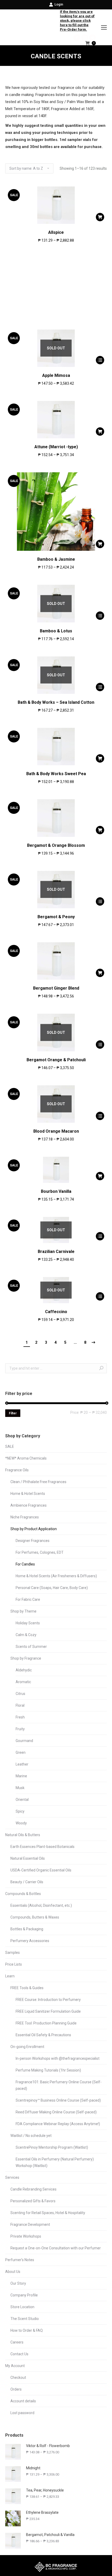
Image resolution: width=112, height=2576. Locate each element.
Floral (20, 1705)
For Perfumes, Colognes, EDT (40, 1552)
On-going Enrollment (27, 2047)
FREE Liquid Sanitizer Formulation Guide (48, 2011)
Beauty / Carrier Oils (27, 1882)
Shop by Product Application (34, 1529)
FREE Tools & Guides (27, 1988)
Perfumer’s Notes (20, 2260)
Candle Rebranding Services (33, 2189)
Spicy (20, 1811)
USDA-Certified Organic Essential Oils (41, 1870)
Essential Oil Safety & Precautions (43, 2035)
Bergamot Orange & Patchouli (56, 1060)
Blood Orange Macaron (56, 1131)
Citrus (20, 1694)
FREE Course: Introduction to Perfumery (48, 2000)
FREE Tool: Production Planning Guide (46, 2023)
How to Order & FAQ (27, 2330)
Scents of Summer (31, 1647)
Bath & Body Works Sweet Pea (56, 774)
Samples (13, 1953)
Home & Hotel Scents (28, 1494)
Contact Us (19, 2354)
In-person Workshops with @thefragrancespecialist (58, 2058)
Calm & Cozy (26, 1635)
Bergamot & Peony (56, 917)
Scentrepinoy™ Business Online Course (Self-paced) (58, 2100)
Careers (17, 2342)
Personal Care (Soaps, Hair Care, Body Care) (52, 1588)
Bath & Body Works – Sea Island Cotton (56, 702)
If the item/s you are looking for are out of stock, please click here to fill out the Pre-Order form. (77, 21)
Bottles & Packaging (27, 1929)
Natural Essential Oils (28, 1858)
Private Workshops (26, 2236)
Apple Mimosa (56, 375)
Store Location (22, 2307)
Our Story (18, 2283)
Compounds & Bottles (23, 1894)
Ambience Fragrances (29, 1505)
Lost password (22, 2413)
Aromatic (23, 1682)
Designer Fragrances (33, 1541)
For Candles (25, 1564)
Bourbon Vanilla (56, 1191)
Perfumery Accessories (30, 1941)
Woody (21, 1823)
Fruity (20, 1729)
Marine (21, 1776)
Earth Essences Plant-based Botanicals (42, 1847)
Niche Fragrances (25, 1517)
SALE (10, 1446)
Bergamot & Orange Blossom (56, 845)
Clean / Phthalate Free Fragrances (38, 1482)
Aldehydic (24, 1670)
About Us (13, 2272)
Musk (20, 1788)
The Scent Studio (25, 2319)
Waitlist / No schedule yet (31, 2136)
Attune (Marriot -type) (56, 447)
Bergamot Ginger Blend (56, 988)
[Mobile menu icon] (104, 27)
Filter (13, 1413)
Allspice (56, 232)
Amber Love (56, 304)
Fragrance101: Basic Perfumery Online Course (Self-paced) (59, 2085)
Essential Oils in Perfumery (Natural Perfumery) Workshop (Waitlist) (55, 2162)
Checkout (18, 2378)
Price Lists (14, 1964)
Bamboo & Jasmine (56, 559)
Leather (22, 1764)
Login (59, 4)
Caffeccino (56, 1312)
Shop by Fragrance (26, 1658)
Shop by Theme (23, 1611)
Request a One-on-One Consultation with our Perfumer (56, 2248)
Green (21, 1752)
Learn (10, 1976)
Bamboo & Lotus (56, 631)
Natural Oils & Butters (23, 1835)
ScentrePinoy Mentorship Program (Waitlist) (52, 2147)
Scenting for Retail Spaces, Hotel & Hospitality (48, 2213)
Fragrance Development (30, 2225)
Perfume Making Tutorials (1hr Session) (48, 2070)
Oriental (22, 1800)
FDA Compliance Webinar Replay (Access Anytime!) (58, 2124)
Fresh (20, 1717)
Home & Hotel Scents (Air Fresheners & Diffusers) (56, 1576)
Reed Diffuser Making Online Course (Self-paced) (56, 2112)
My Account (15, 2366)
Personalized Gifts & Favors (33, 2201)
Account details (23, 2401)
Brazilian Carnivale (56, 1252)
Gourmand (24, 1741)
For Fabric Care (28, 1599)
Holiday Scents (28, 1623)
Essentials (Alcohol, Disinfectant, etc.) (41, 1905)
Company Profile (24, 2295)
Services (12, 2177)
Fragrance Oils (17, 1470)
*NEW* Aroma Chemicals (26, 1458)
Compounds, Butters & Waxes (35, 1917)
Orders (16, 2389)
